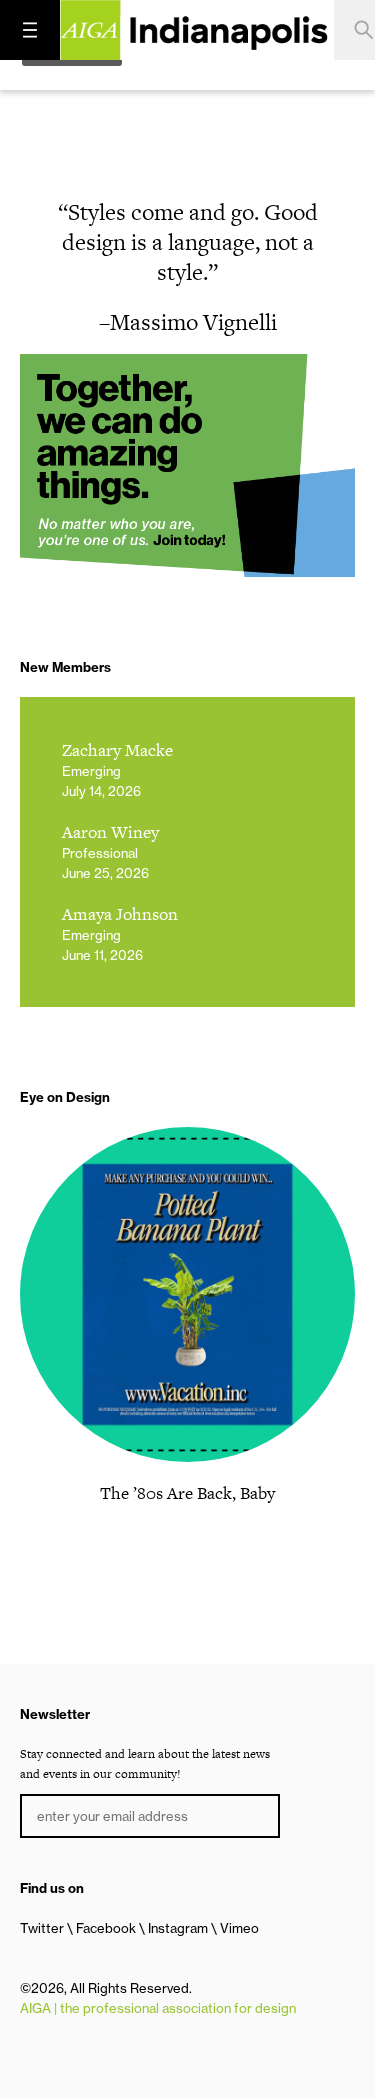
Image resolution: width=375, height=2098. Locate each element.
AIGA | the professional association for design (158, 2008)
